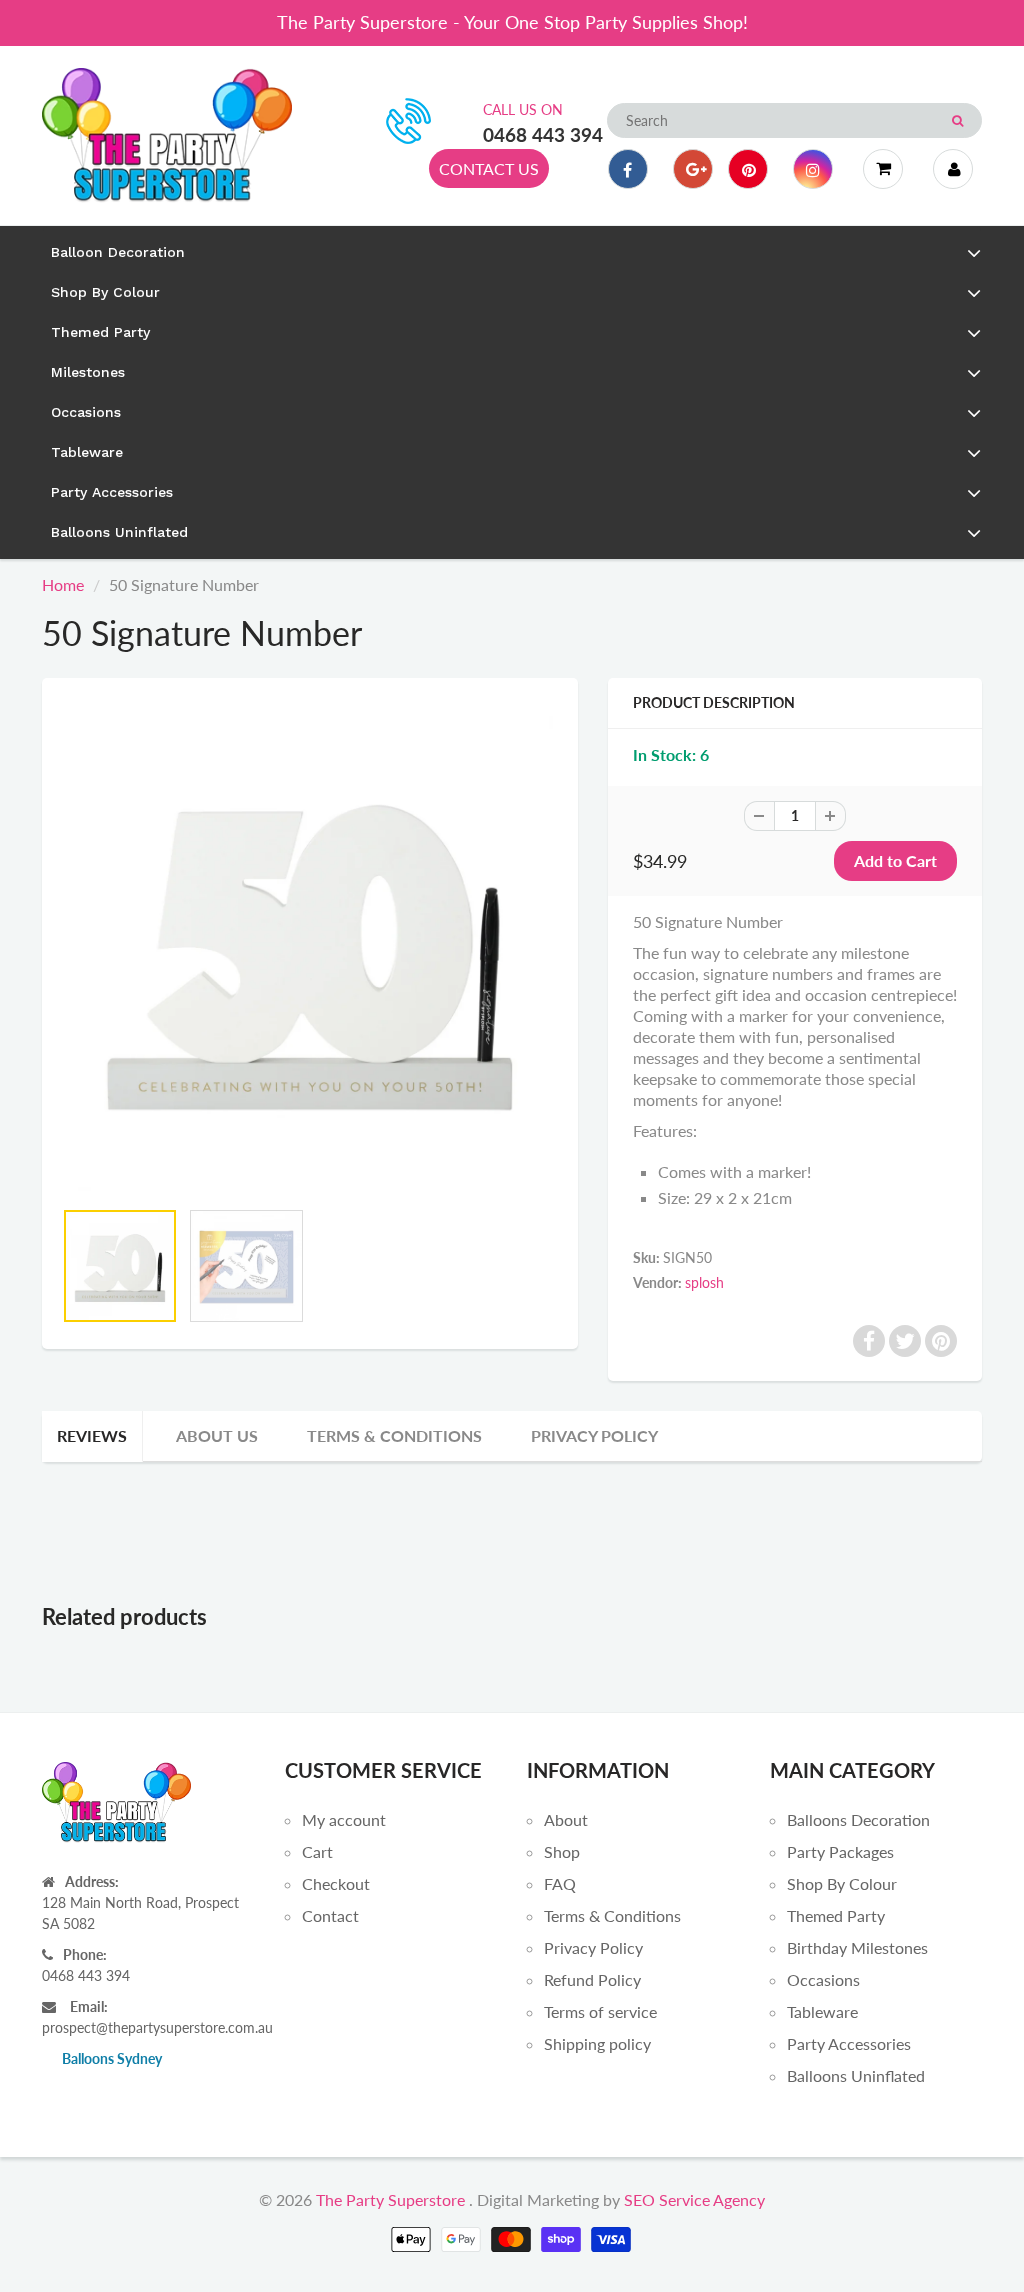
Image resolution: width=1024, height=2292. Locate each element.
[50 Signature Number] (310, 948)
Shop (562, 1851)
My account (344, 1819)
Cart (317, 1851)
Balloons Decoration (858, 1819)
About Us (217, 1435)
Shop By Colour (842, 1883)
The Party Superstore (390, 2199)
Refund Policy (592, 1979)
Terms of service (600, 2011)
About (566, 1819)
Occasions (823, 1979)
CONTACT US (489, 168)
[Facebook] (628, 169)
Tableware (822, 2011)
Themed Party (836, 1915)
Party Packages (840, 1851)
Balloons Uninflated (856, 2075)
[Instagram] (813, 169)
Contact (330, 1915)
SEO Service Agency (694, 2199)
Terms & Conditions (394, 1435)
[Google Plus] (693, 169)
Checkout (336, 1883)
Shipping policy (597, 2043)
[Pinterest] (748, 169)
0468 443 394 (543, 134)
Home (63, 584)
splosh (704, 1282)
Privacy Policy (594, 1435)
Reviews (92, 1435)
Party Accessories (849, 2043)
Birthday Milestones (857, 1947)
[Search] (957, 121)
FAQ (560, 1883)
